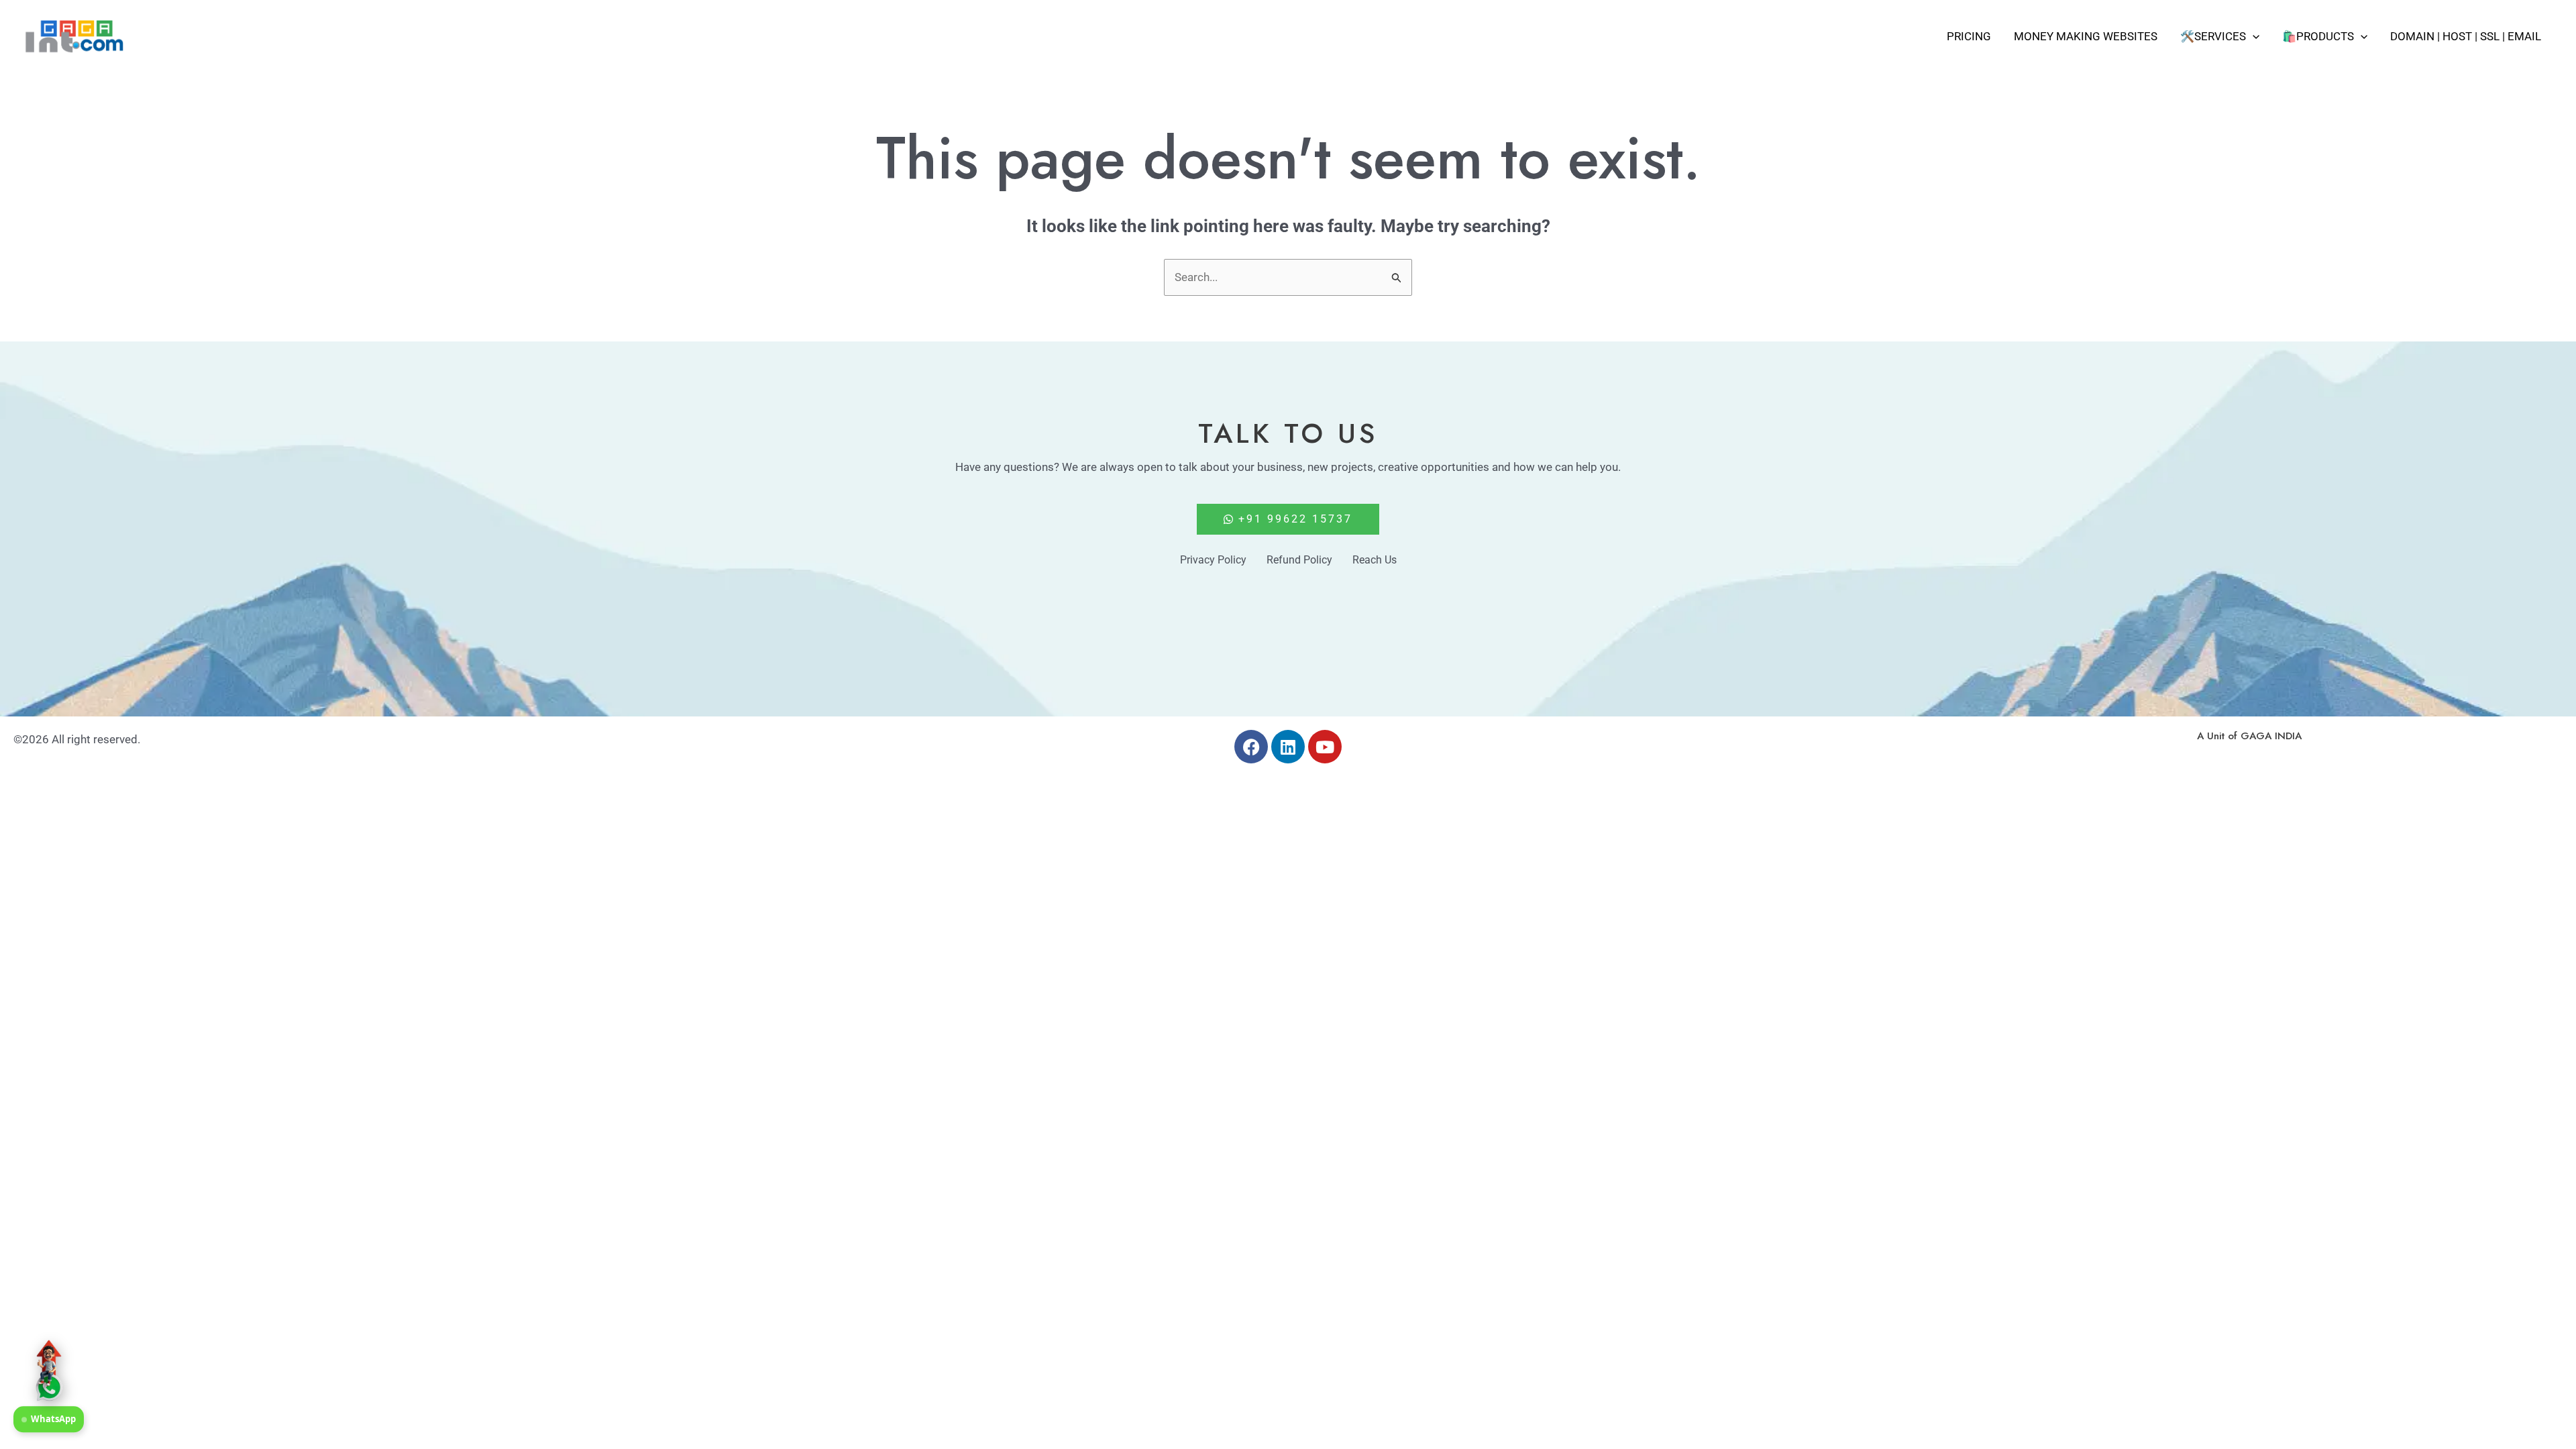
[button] (2253, 36)
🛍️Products (2318, 36)
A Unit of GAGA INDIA (2249, 736)
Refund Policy (1299, 560)
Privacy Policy (1213, 560)
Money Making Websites (2086, 36)
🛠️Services (2213, 36)
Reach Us (1375, 560)
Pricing (1969, 36)
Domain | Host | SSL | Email (2466, 36)
